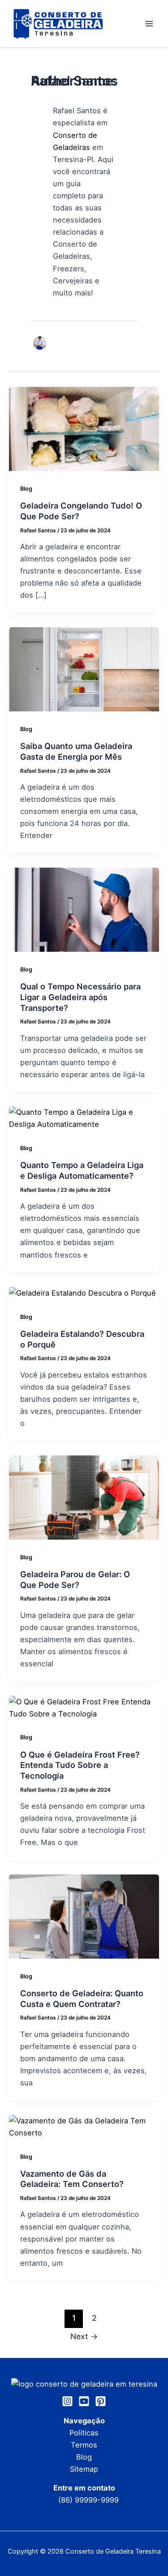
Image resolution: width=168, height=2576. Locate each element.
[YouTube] (84, 2401)
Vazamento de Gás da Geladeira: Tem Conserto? (73, 2179)
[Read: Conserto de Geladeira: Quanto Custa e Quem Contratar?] (84, 1916)
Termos (84, 2445)
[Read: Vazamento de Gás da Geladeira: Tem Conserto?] (84, 2126)
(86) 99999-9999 (88, 2500)
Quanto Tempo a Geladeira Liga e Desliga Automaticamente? (82, 1170)
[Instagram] (67, 2401)
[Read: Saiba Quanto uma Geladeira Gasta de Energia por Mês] (84, 669)
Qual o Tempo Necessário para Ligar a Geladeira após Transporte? (80, 997)
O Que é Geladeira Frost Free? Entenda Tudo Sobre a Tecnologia (80, 1765)
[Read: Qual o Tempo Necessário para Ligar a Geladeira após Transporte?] (84, 909)
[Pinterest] (101, 2401)
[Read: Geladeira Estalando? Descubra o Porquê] (82, 1292)
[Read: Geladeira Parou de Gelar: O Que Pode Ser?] (84, 1497)
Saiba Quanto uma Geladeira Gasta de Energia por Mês (76, 751)
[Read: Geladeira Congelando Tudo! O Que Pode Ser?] (84, 428)
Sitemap (84, 2469)
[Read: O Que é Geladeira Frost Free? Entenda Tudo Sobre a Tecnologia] (84, 1707)
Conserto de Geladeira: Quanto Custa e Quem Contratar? (82, 1998)
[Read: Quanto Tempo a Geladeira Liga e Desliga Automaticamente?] (84, 1118)
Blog (26, 489)
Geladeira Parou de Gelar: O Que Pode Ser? (75, 1579)
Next (84, 2336)
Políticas (84, 2433)
